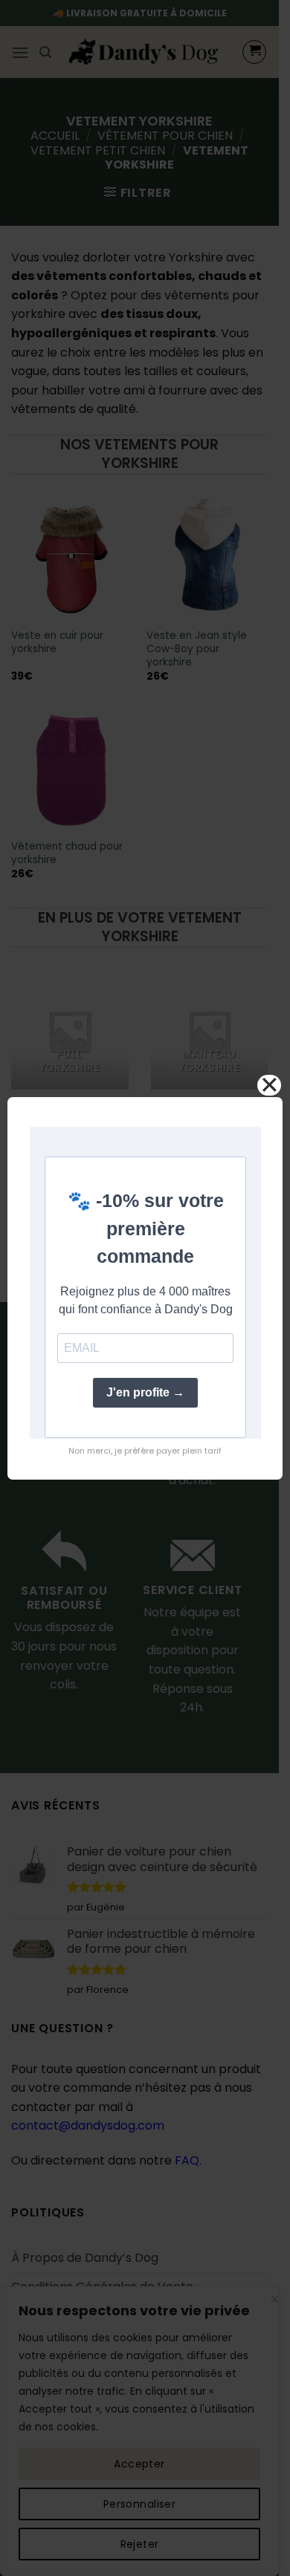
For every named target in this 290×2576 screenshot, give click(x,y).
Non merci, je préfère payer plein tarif (145, 1451)
